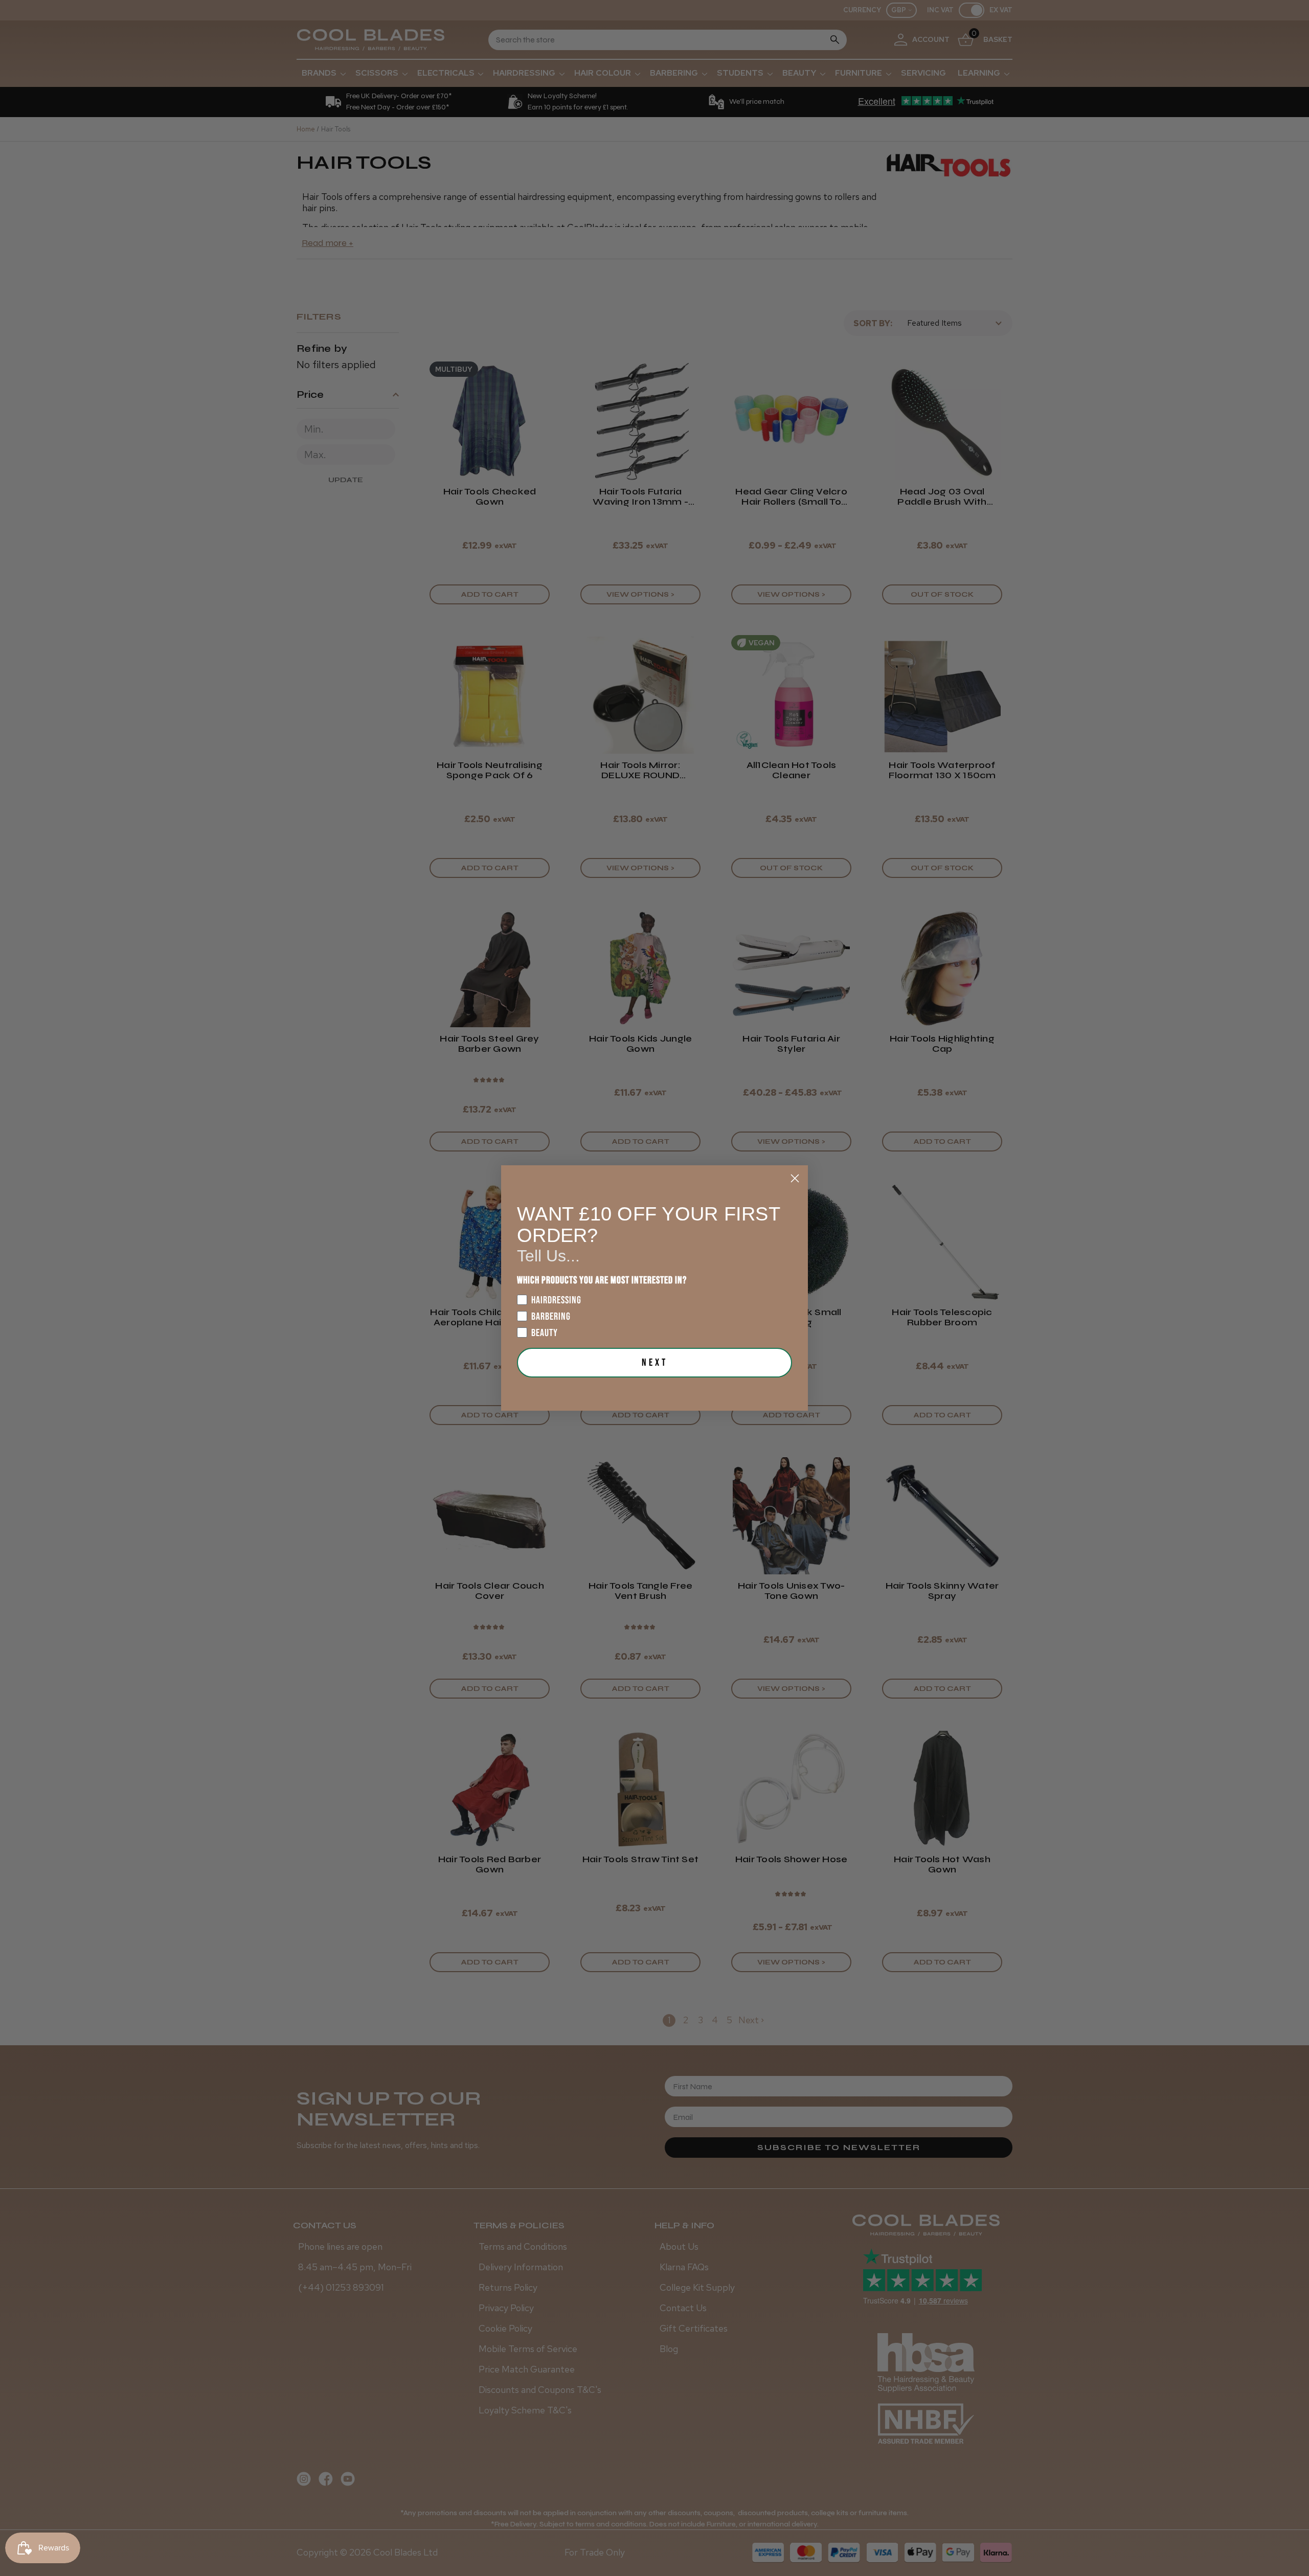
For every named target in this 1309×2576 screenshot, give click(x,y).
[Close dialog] (795, 1178)
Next (655, 1363)
